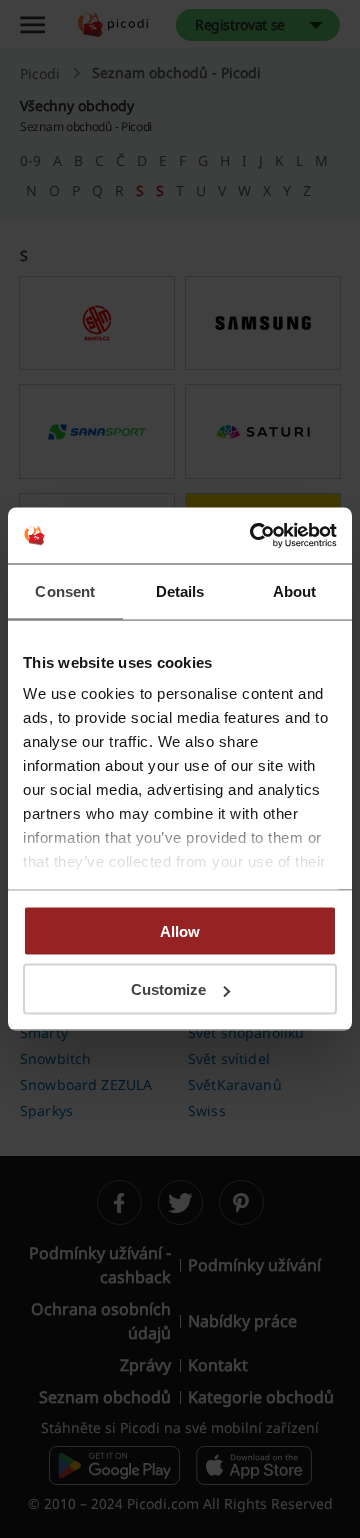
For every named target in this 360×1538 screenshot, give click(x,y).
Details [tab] (180, 590)
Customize (168, 989)
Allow (180, 930)
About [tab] (295, 590)
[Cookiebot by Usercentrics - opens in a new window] (254, 536)
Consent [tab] (65, 590)
